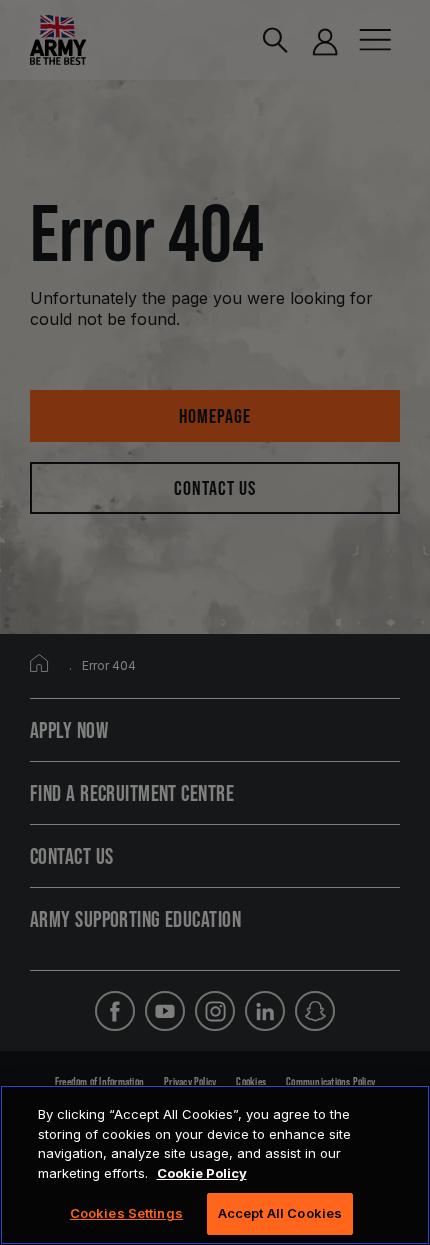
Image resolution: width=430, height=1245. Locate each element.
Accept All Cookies (280, 1213)
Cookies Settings (126, 1213)
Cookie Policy (202, 1173)
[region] (215, 1165)
